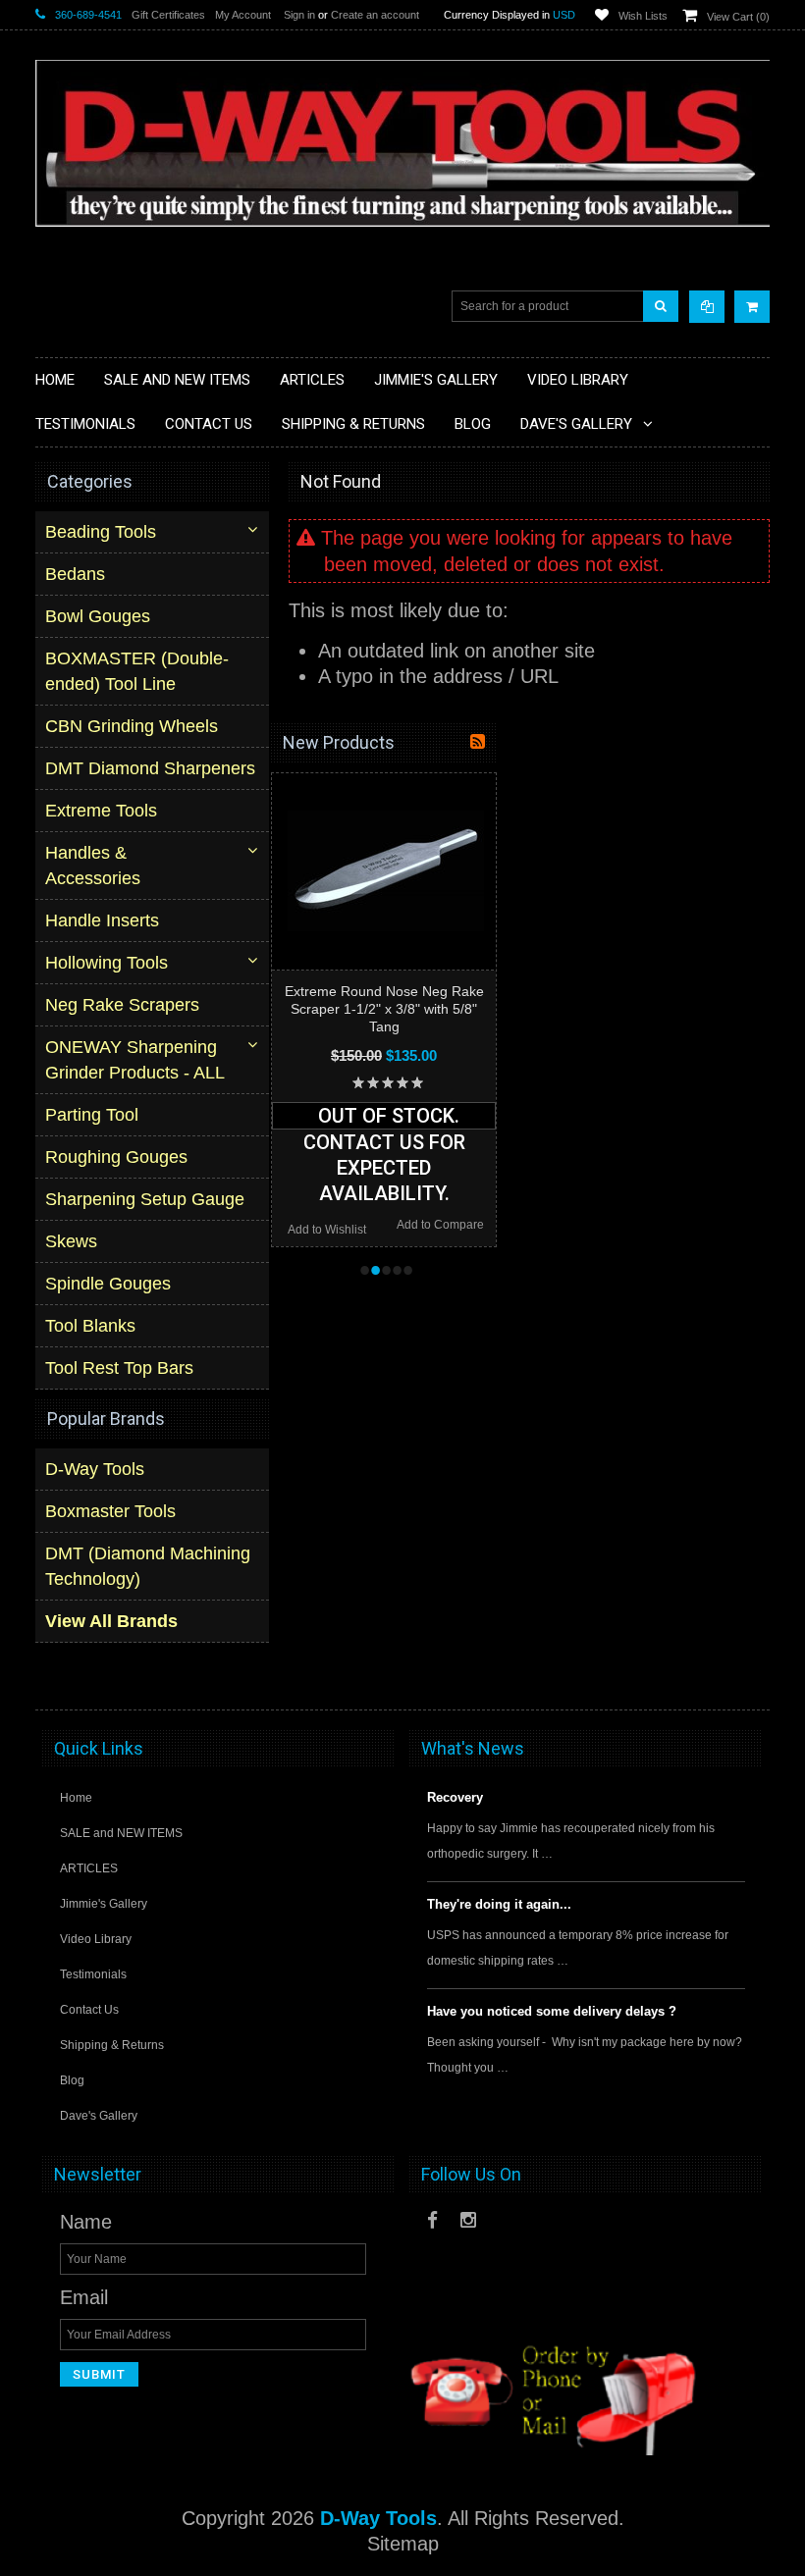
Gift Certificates (168, 15)
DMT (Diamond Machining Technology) (148, 1566)
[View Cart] (752, 307)
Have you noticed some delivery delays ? (552, 2011)
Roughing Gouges (116, 1157)
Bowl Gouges (98, 616)
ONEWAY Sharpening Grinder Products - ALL (135, 1060)
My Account (243, 15)
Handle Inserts (102, 920)
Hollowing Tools (107, 963)
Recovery (455, 1797)
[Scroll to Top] (745, 1676)
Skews (71, 1241)
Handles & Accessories (93, 866)
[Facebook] (432, 2220)
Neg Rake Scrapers (122, 1005)
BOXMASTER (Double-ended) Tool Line (137, 671)
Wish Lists (643, 16)
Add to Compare (440, 1225)
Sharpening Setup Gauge (145, 1199)
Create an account (375, 15)
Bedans (75, 574)
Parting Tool (92, 1115)
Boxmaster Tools (110, 1511)
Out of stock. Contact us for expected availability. (384, 1117)
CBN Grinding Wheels (132, 726)
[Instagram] (468, 2220)
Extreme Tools (101, 811)
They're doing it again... (499, 1904)
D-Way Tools (95, 1469)
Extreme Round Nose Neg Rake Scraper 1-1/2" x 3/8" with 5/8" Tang (384, 1009)
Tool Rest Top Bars (119, 1368)
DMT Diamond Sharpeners (150, 768)
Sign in (299, 15)
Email (84, 2297)
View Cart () (738, 17)
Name (86, 2222)
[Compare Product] (707, 307)
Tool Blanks (90, 1326)
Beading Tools (101, 532)
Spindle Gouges (108, 1284)
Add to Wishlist (327, 1230)
